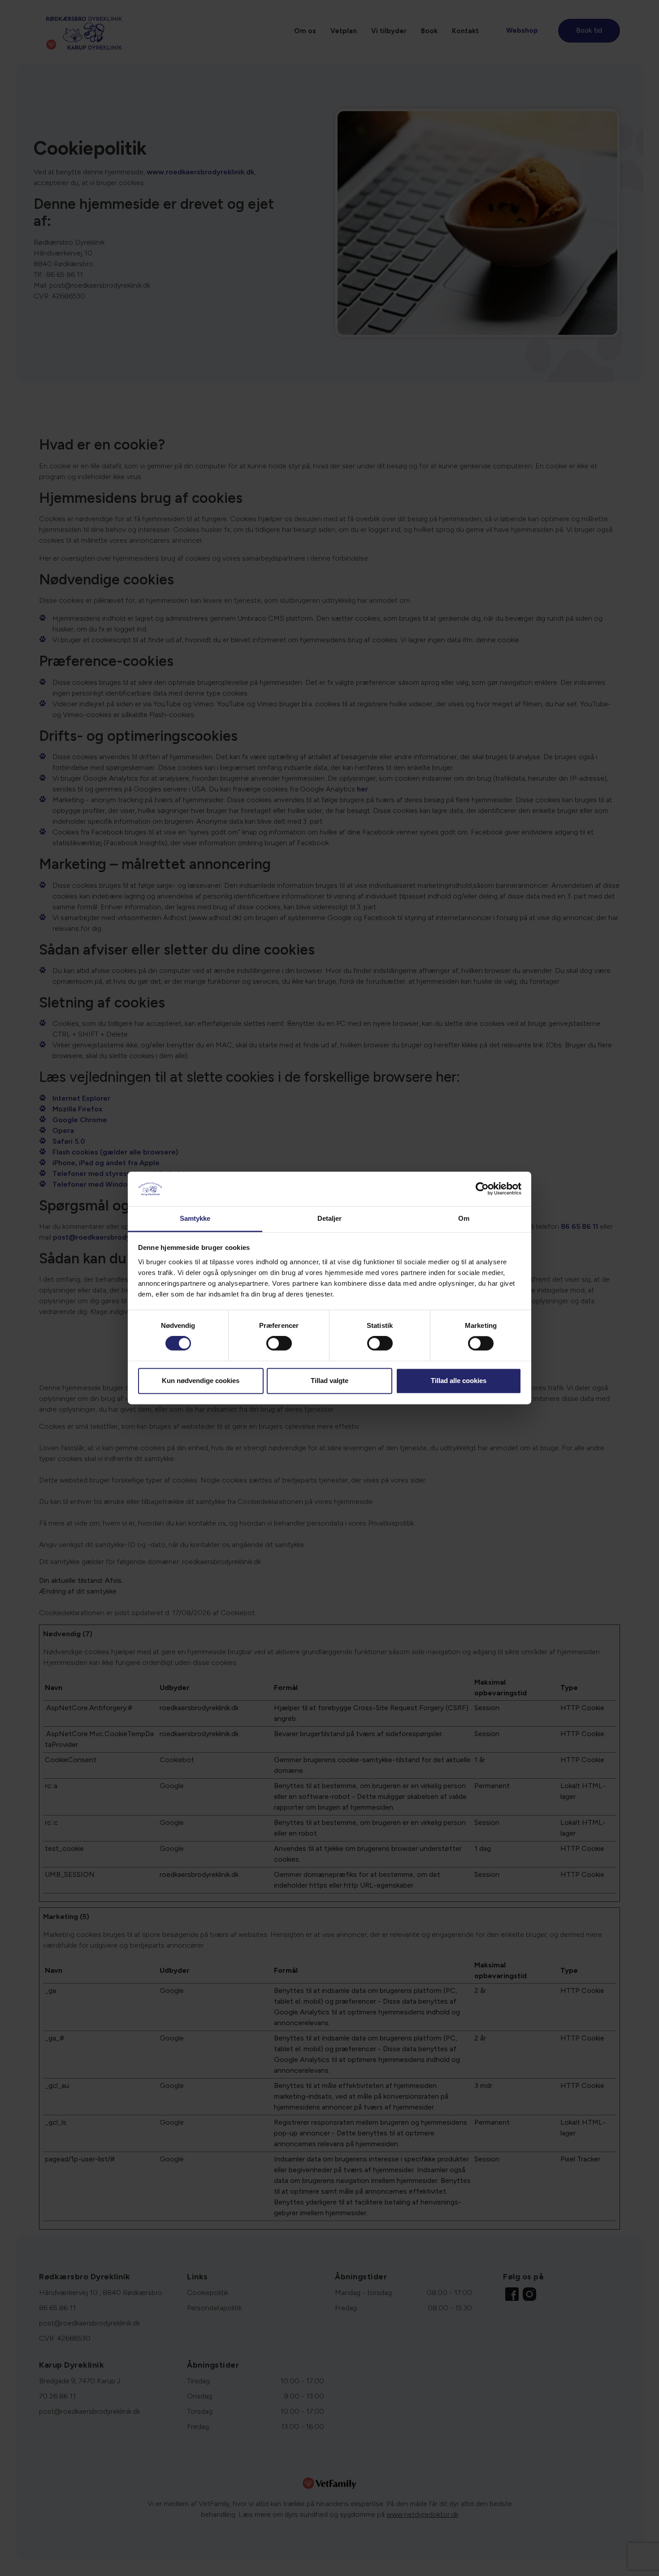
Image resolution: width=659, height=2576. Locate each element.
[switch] (279, 1344)
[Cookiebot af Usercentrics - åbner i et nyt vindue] (482, 1189)
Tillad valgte (329, 1381)
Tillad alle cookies (459, 1381)
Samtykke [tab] (195, 1218)
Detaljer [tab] (330, 1218)
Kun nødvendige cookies (201, 1381)
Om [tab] (464, 1218)
